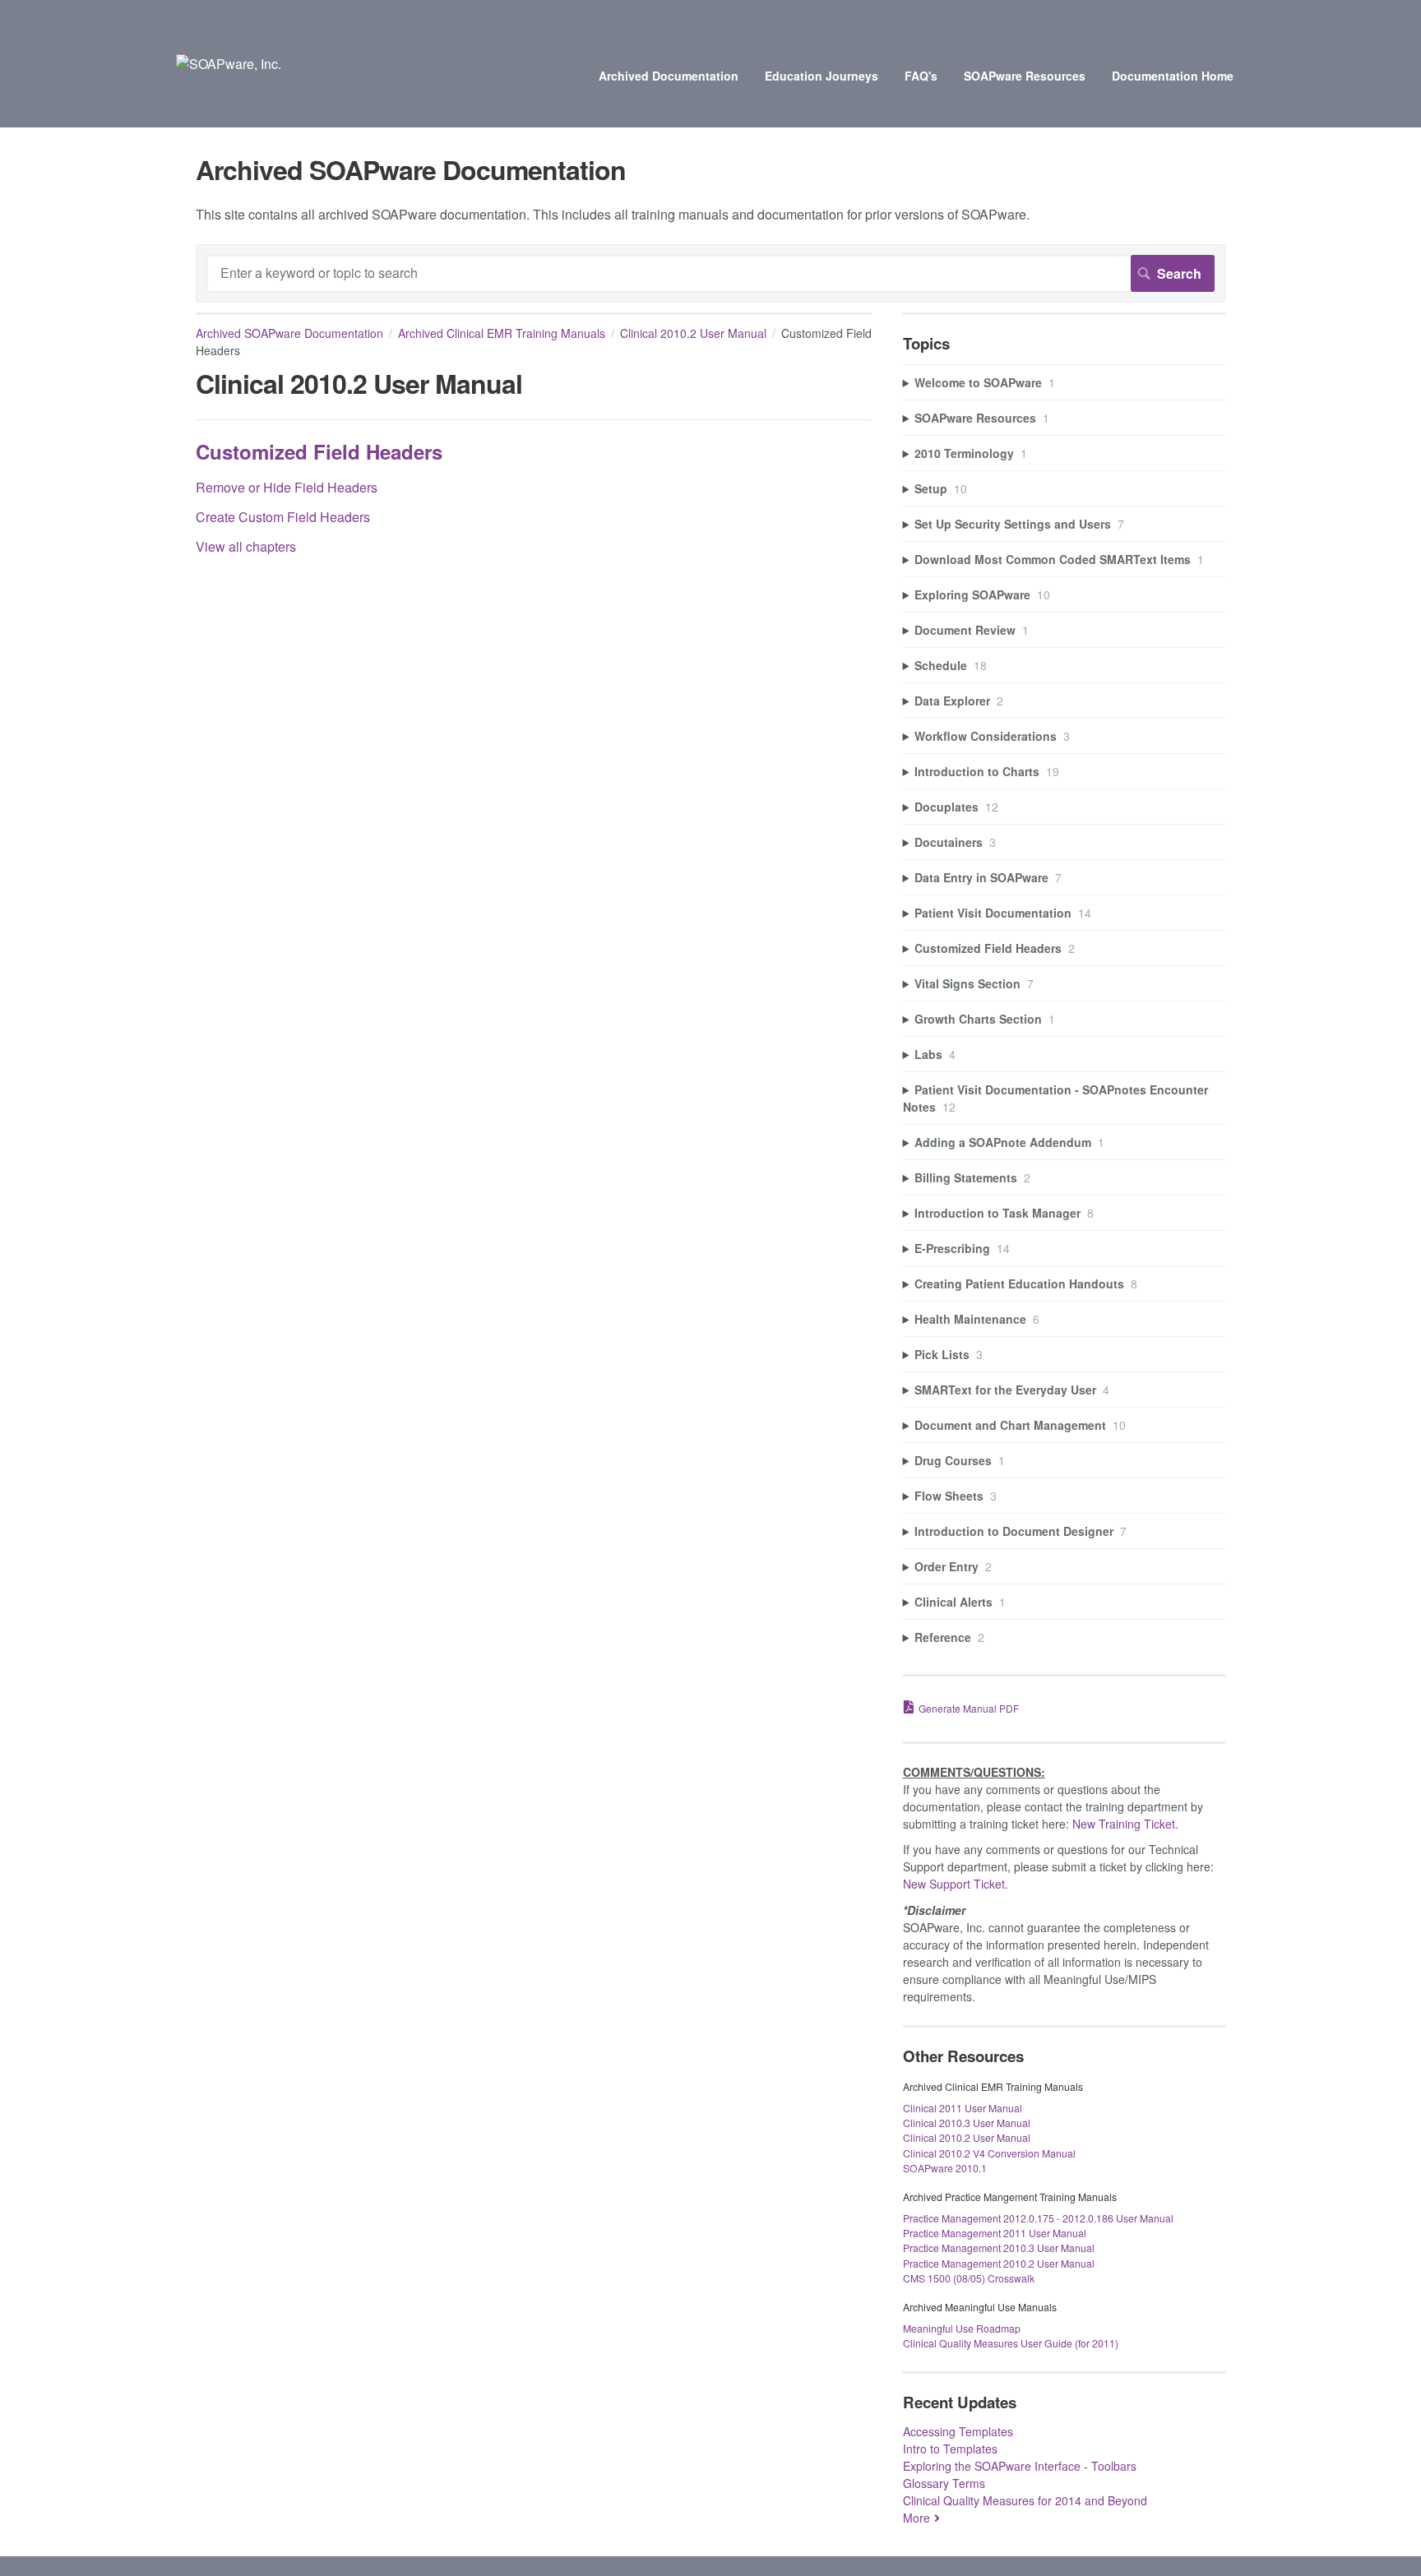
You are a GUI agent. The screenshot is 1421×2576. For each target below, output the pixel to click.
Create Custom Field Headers (283, 517)
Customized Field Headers (319, 451)
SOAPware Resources (1025, 76)
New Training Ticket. (1125, 1824)
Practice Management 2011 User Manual (995, 2233)
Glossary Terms (944, 2483)
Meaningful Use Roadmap (962, 2328)
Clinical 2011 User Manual (963, 2108)
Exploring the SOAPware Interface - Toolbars (1020, 2466)
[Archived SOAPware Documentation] (229, 64)
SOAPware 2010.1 (945, 2168)
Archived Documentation (669, 76)
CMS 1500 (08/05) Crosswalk (969, 2278)
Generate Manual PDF (969, 1708)
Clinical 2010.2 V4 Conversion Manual (989, 2153)
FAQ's (921, 76)
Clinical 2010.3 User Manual (967, 2123)
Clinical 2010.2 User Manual (693, 333)
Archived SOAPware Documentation (289, 333)
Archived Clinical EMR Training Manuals (502, 333)
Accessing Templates (958, 2431)
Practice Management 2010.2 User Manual (999, 2263)
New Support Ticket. (956, 1884)
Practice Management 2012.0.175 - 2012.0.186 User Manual (1038, 2218)
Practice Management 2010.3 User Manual (999, 2248)
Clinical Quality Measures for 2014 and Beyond (1025, 2500)
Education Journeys (822, 76)
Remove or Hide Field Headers (287, 487)
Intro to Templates (950, 2449)
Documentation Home (1173, 76)
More (916, 2518)
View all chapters (246, 546)
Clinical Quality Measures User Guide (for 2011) (1011, 2343)
